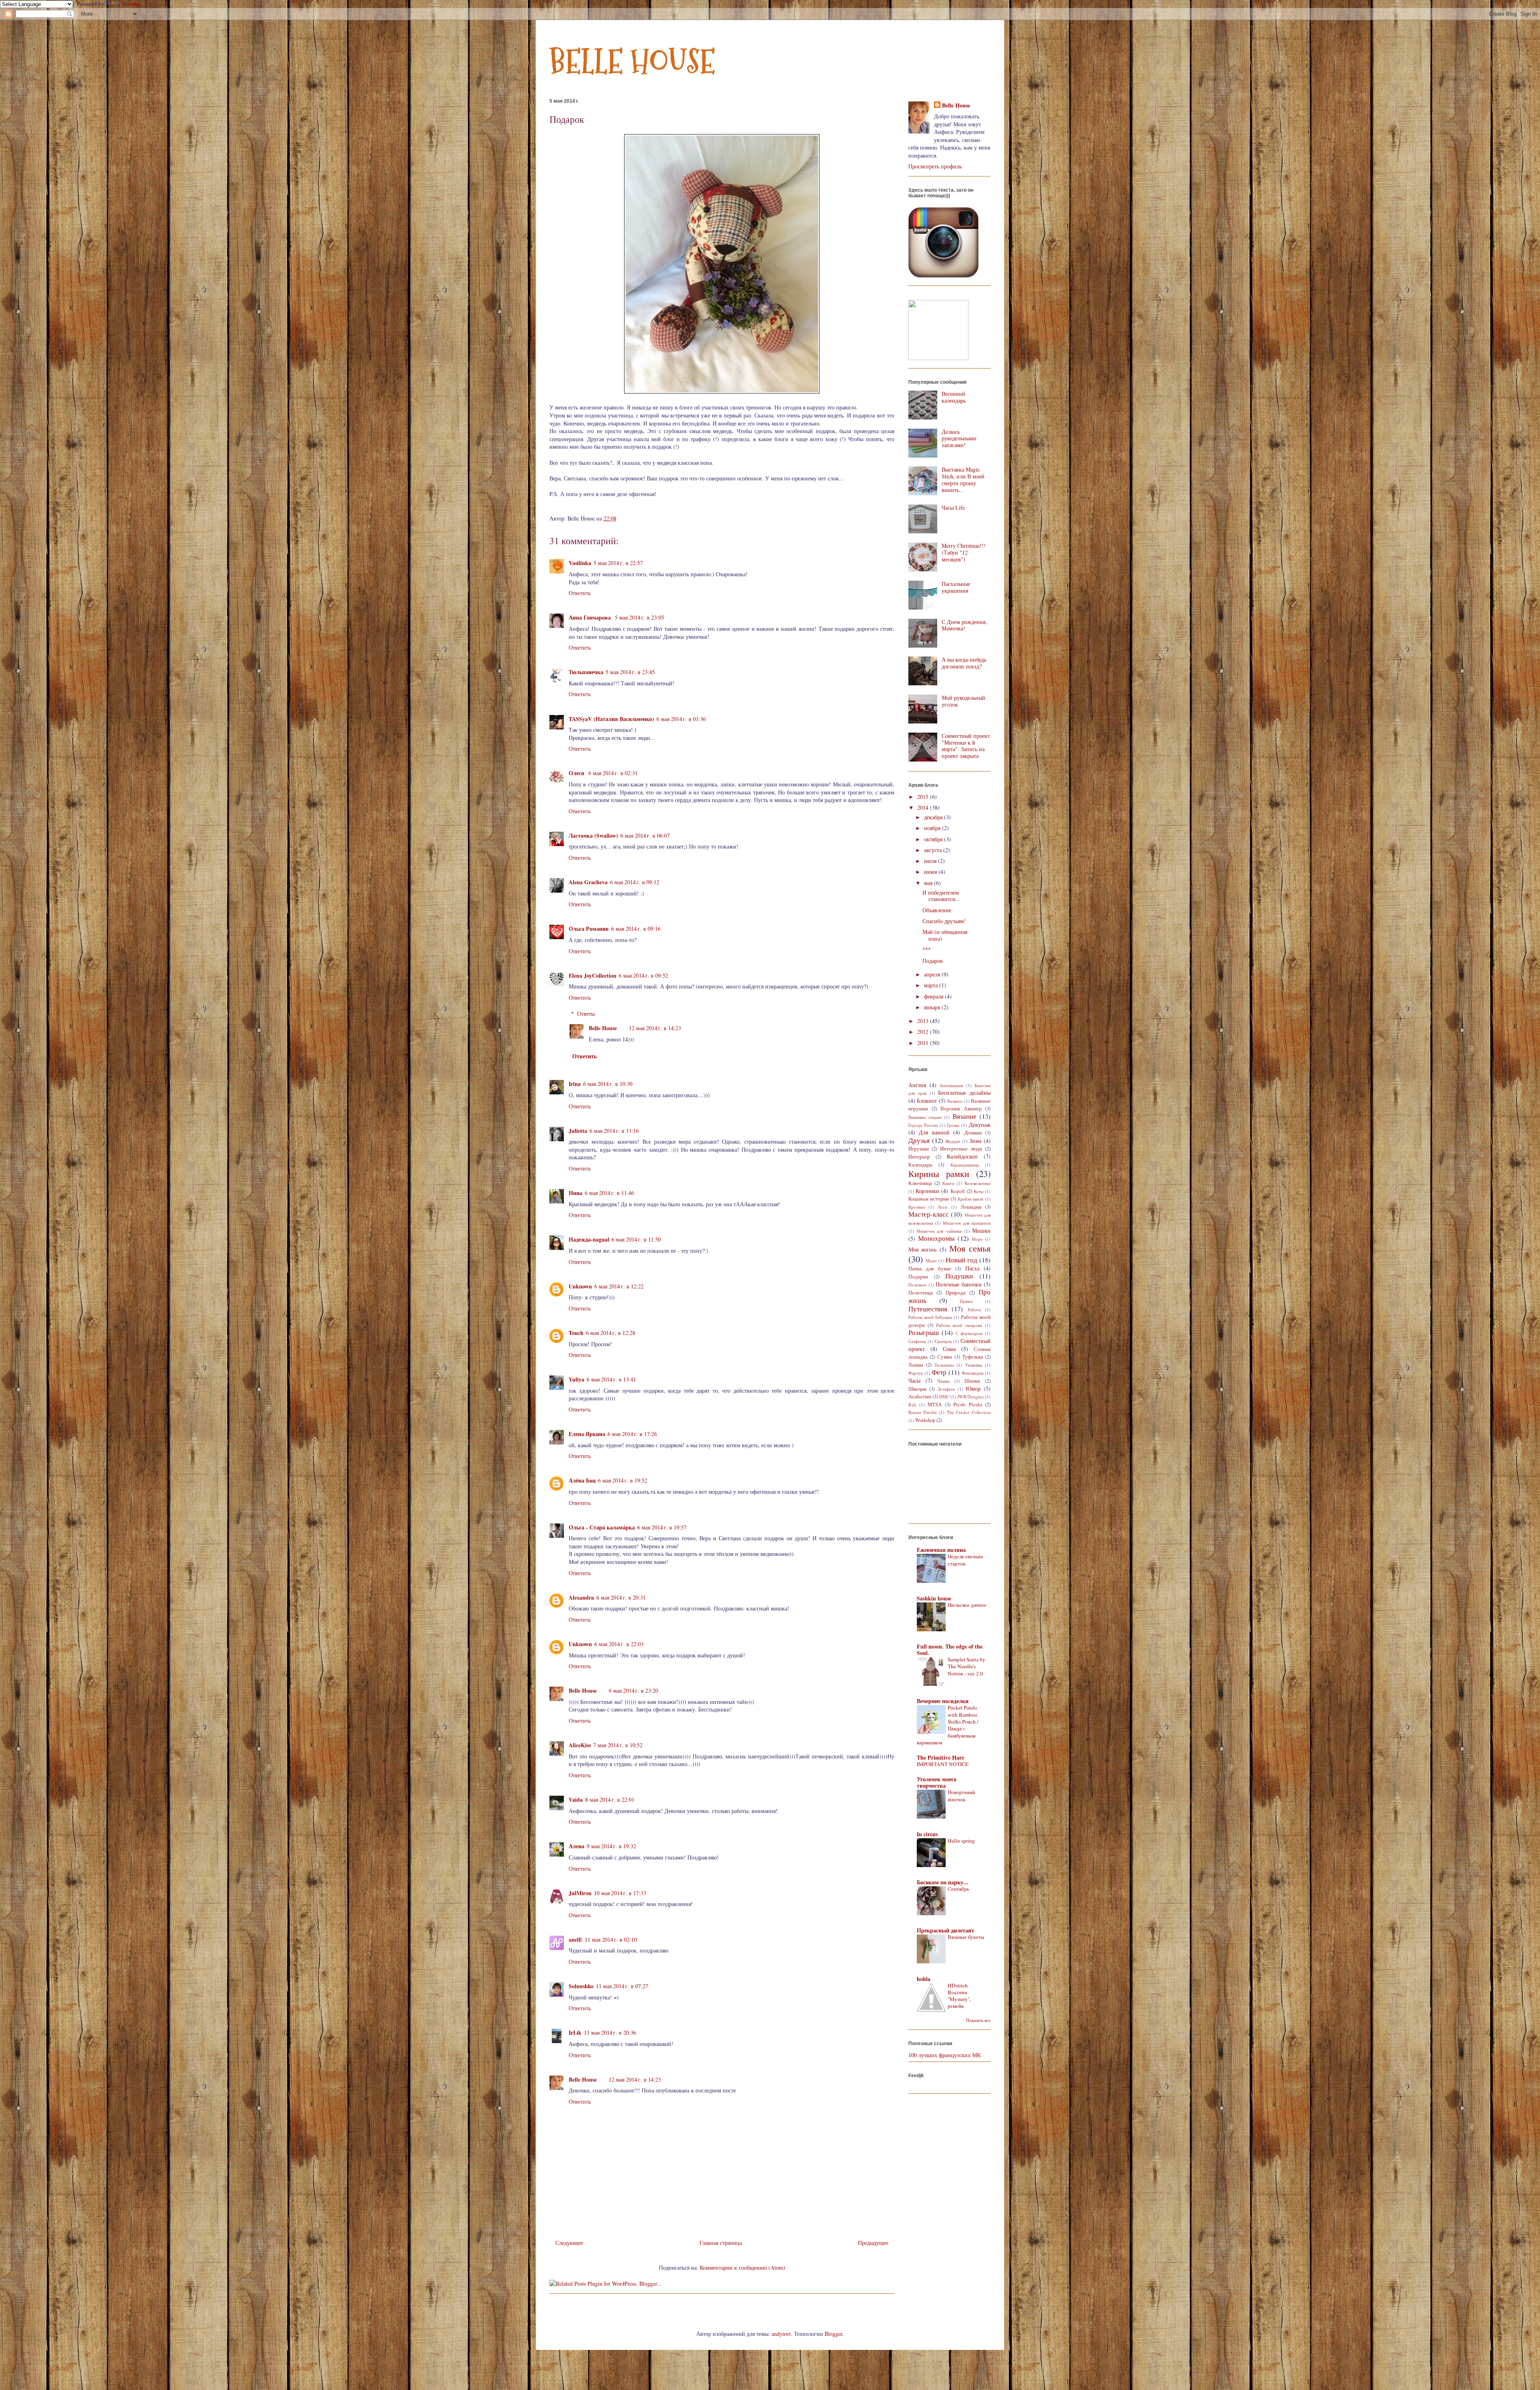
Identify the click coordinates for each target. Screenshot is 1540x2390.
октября (934, 839)
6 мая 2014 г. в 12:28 (611, 1333)
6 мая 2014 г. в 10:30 (608, 1084)
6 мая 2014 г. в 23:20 (633, 1690)
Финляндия (973, 1373)
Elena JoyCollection (593, 975)
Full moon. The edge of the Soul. (950, 1650)
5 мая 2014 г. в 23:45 (630, 672)
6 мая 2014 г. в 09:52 (643, 975)
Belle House (603, 1028)
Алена (576, 1846)
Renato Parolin (923, 1412)
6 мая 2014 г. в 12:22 (619, 1286)
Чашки (943, 1381)
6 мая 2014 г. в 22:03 (619, 1644)
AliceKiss (580, 1745)
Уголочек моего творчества (937, 1782)
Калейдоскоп (962, 1156)
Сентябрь (958, 1889)
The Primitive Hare (940, 1757)
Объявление (937, 910)
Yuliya (576, 1379)
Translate (132, 4)
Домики (973, 1133)
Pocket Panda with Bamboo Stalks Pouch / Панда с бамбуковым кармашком (948, 1725)
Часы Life (953, 507)
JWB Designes (971, 1397)
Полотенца (921, 1293)
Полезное (917, 1285)
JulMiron (580, 1893)
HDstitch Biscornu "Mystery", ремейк (959, 1996)
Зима (975, 1141)
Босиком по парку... (942, 1882)
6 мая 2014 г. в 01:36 (681, 719)
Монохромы (936, 1238)
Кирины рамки (939, 1173)
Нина (575, 1193)
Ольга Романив (589, 929)
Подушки (959, 1276)
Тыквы (916, 1365)
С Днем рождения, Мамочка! (964, 625)
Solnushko (581, 1986)
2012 (924, 1032)
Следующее (569, 2243)
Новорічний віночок (961, 1796)
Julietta (578, 1131)
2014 (924, 807)
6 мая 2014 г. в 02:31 (613, 773)
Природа (956, 1293)
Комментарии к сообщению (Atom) (743, 2267)
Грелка (953, 1125)
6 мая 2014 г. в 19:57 (662, 1527)
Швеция (917, 1389)
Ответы (586, 1014)
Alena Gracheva (588, 882)
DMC (944, 1397)
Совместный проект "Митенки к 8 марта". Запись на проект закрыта (966, 746)
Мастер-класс (929, 1214)
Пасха (972, 1268)
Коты (979, 1191)
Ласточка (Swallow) (593, 835)
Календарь (920, 1165)
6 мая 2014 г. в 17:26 (632, 1434)
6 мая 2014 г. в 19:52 (623, 1480)
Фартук (916, 1373)
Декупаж (980, 1125)
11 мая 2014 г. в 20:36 (610, 2033)
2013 (924, 1021)
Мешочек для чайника (939, 1231)
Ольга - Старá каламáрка (602, 1527)
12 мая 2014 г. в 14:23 (655, 1028)
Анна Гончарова (591, 617)
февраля (934, 996)
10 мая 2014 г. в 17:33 (620, 1893)
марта (932, 985)
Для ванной (934, 1132)
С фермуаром (969, 1333)
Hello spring (961, 1841)
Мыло (931, 1261)
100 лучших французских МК (944, 2055)
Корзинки (927, 1191)
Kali (912, 1405)
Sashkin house (934, 1598)
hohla (924, 1979)
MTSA (935, 1405)
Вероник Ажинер (961, 1109)
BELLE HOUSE (632, 62)
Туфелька (973, 1357)
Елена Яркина (587, 1434)
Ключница (920, 1183)
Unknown (580, 1286)
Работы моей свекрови (959, 1325)
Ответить (580, 593)
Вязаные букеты (966, 1937)
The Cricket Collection (969, 1412)
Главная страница (721, 2243)
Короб (958, 1191)
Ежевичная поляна (941, 1550)
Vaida (576, 1800)
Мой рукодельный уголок (964, 701)
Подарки (918, 1277)
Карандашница (965, 1165)
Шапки (972, 1381)
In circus (927, 1834)
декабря (934, 817)
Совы (949, 1349)
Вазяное (955, 1101)
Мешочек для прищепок (967, 1223)
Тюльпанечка (586, 672)
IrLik (575, 2033)
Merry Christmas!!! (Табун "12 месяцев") (964, 552)
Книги (948, 1183)
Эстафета (946, 1389)
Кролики (917, 1207)
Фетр (939, 1372)
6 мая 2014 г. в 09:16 (636, 929)
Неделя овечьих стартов (966, 1560)
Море (977, 1239)
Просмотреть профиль (935, 166)
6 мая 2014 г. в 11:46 (609, 1193)
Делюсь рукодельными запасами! (959, 439)
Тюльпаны (944, 1365)
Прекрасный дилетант (945, 1930)
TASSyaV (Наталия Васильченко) (611, 719)
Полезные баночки (959, 1284)
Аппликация (951, 1085)
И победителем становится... (941, 896)
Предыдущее (873, 2243)
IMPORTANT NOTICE (943, 1764)
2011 (924, 1043)
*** (927, 949)
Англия (917, 1085)
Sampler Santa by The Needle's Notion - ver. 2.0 (967, 1666)
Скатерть (943, 1341)
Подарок (933, 961)
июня (931, 872)
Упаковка (974, 1365)
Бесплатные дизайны (964, 1093)
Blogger (833, 2334)
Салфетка (917, 1341)
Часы (914, 1380)
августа (934, 850)
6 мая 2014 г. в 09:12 (635, 882)
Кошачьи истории (929, 1199)
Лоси (942, 1207)
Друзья (919, 1140)
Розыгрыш (924, 1332)
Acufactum (920, 1397)
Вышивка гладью (925, 1117)
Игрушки (919, 1149)
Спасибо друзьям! (944, 921)
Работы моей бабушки (930, 1317)
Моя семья (970, 1248)
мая (929, 883)
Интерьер (919, 1157)
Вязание (965, 1116)
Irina (575, 1084)
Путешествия (928, 1309)
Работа (974, 1309)
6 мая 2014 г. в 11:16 (614, 1131)
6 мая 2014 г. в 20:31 (621, 1597)
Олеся (577, 773)
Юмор (973, 1388)
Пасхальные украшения (956, 587)
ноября (933, 828)
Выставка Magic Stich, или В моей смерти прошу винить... (963, 479)
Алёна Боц (582, 1480)
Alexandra (581, 1597)
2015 (924, 797)
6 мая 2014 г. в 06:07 (645, 835)
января (933, 1007)
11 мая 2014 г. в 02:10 (611, 1939)
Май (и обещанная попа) (945, 935)
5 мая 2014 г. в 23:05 (639, 617)
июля (931, 861)
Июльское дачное (967, 1605)
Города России (923, 1125)
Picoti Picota (968, 1405)
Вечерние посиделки (943, 1701)
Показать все (978, 2020)
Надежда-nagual (589, 1239)
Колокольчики (978, 1183)
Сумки (945, 1357)
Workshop (925, 1420)
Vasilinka (580, 563)
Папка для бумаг (930, 1269)
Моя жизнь (922, 1249)
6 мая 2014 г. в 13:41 (611, 1379)
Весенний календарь (954, 397)
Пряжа (966, 1301)
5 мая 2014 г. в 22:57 (618, 563)
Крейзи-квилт (971, 1199)
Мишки (981, 1230)
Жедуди (953, 1141)
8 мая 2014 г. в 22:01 (610, 1800)
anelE (575, 1939)
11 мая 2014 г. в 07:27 (622, 1986)
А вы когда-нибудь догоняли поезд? (964, 663)
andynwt (781, 2334)
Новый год (961, 1260)
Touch (576, 1333)
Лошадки (971, 1207)
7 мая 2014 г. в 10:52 (618, 1745)
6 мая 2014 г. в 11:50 (636, 1239)
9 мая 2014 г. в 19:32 (611, 1846)
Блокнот (927, 1101)
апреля (933, 974)
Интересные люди (961, 1149)
